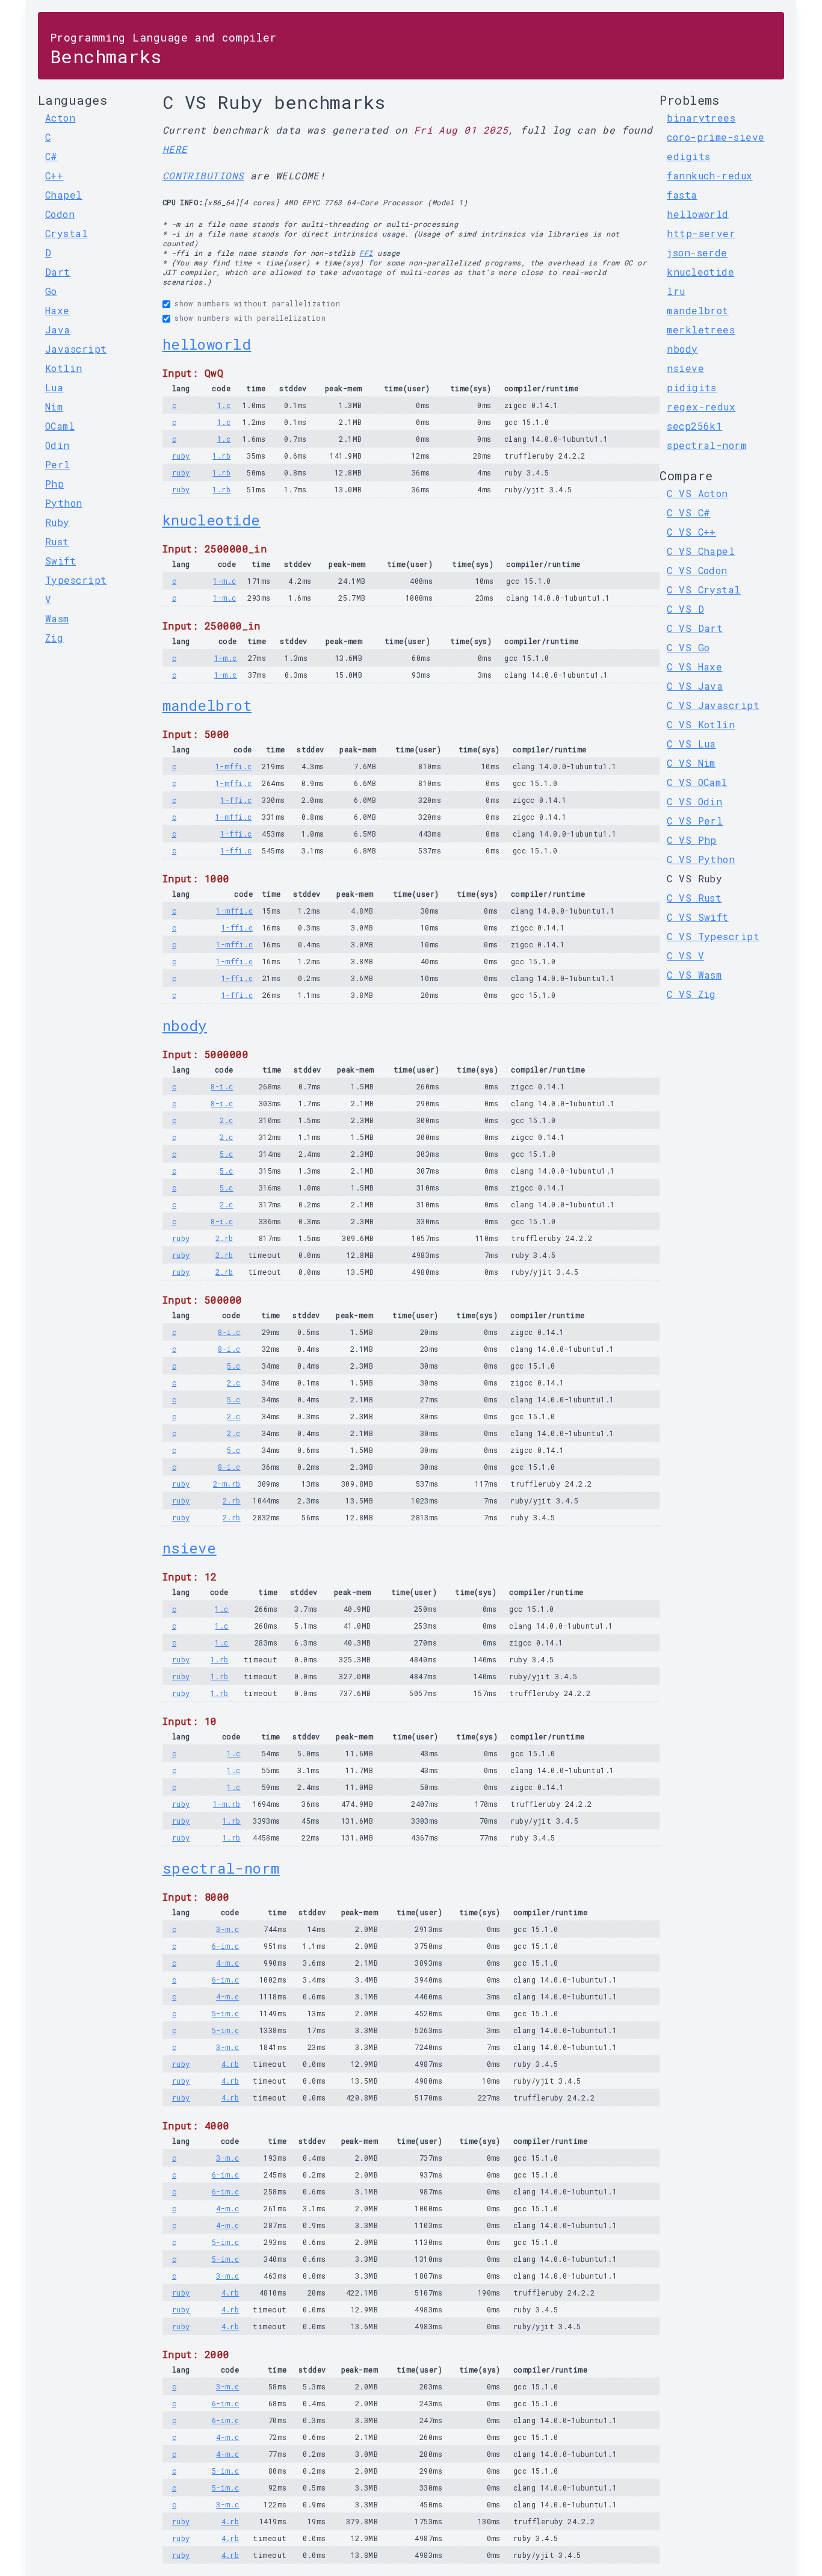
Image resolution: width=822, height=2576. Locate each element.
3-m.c (227, 1929)
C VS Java (695, 686)
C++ (54, 175)
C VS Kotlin (701, 724)
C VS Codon (697, 570)
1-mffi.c (234, 766)
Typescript (76, 580)
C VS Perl (695, 821)
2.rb (224, 1238)
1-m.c (224, 581)
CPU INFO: (183, 202)
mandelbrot (207, 705)
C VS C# (688, 512)
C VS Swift (698, 917)
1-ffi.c (236, 800)
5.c (226, 1154)
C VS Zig (691, 994)
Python (64, 503)
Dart (58, 272)
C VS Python (701, 859)
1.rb (221, 456)
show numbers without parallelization (257, 303)
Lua (54, 387)
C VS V (685, 955)
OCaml (60, 426)
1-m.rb (227, 1804)
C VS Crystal (703, 590)
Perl (58, 464)
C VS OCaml (697, 782)
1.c (224, 405)
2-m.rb (227, 1484)
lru (676, 291)
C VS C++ (691, 532)
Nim (54, 407)
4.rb (230, 2064)
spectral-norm (221, 1868)
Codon (60, 214)
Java (58, 330)
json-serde (697, 252)
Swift (60, 561)
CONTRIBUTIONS (203, 175)
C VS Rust (694, 898)
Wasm (57, 618)
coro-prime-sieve (715, 137)
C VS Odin (694, 801)
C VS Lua (691, 744)
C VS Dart (695, 628)
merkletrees (701, 330)
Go (51, 291)
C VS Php (692, 840)
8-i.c (222, 1086)
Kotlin (64, 368)
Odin (57, 445)
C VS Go (688, 647)
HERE (175, 149)
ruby (181, 456)
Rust (57, 541)
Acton (60, 118)
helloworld (207, 344)
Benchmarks (163, 49)
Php (54, 484)
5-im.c (226, 2013)
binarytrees (701, 118)
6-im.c (226, 1946)
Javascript (76, 349)
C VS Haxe (694, 667)
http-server (701, 233)
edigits (688, 156)
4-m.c (227, 1963)
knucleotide (212, 520)
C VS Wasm (694, 975)
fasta (682, 195)
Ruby (57, 522)
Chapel (64, 195)
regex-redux (701, 407)
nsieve (190, 1548)
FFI (366, 253)
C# (51, 156)
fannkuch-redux (709, 175)
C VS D (685, 609)
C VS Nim (691, 763)
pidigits (692, 387)
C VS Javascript (713, 705)
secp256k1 (694, 426)
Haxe (57, 310)
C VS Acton (697, 493)
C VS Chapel (701, 551)
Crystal (66, 233)
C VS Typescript (713, 936)
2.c (226, 1120)
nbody (185, 1026)
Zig (54, 638)
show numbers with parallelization (250, 318)
